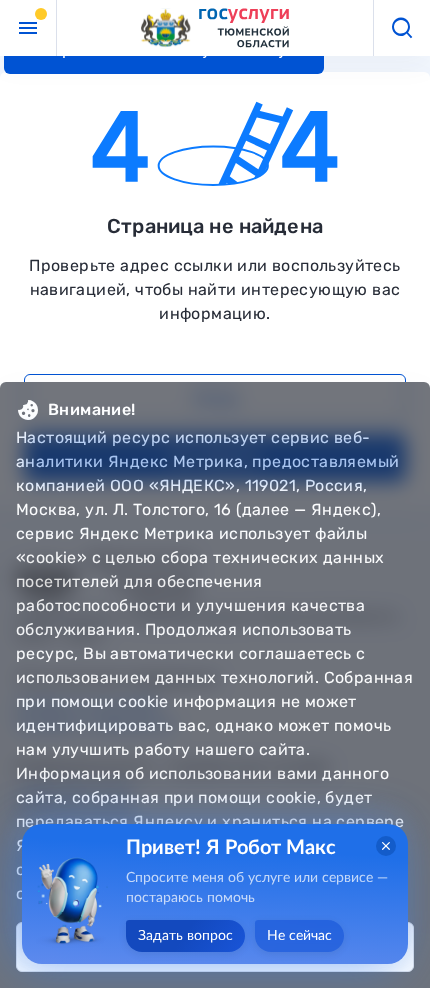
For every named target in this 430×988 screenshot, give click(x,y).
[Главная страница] (215, 28)
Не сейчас (299, 936)
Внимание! (92, 409)
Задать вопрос (185, 936)
